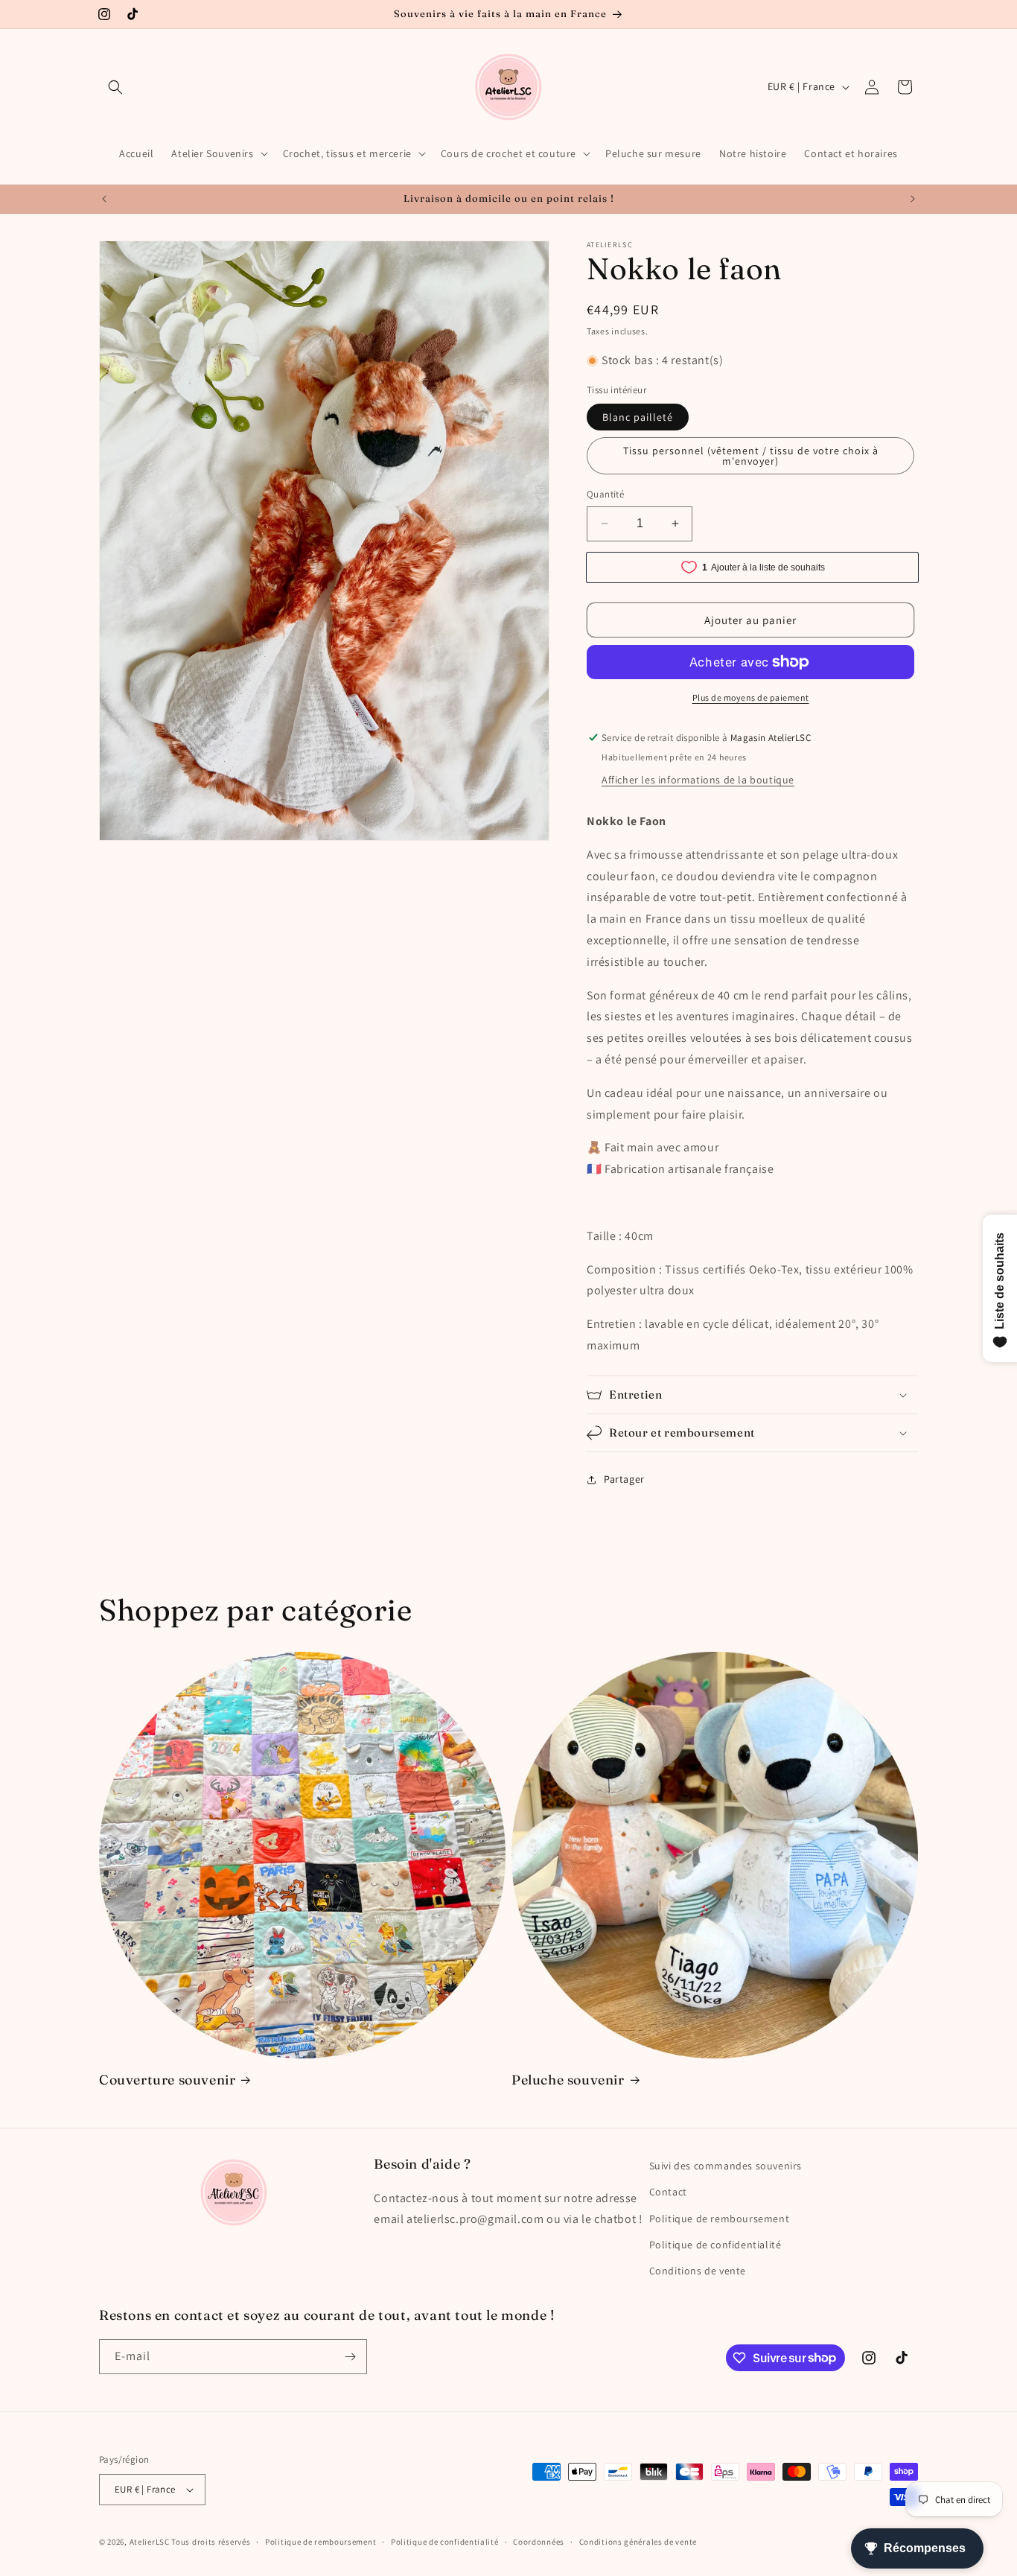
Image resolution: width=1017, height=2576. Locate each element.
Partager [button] (624, 1479)
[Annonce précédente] (104, 199)
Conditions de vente (698, 2271)
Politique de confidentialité (715, 2245)
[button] (115, 87)
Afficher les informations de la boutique (698, 780)
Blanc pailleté (638, 417)
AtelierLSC (150, 2542)
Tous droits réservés (211, 2542)
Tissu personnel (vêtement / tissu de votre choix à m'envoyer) (751, 456)
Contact (668, 2192)
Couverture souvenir (167, 2080)
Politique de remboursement (720, 2219)
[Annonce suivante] (913, 199)
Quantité (605, 494)
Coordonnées (539, 2542)
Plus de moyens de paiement (751, 697)
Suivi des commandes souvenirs (726, 2166)
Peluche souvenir (568, 2080)
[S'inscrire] (350, 2357)
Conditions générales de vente (638, 2542)
